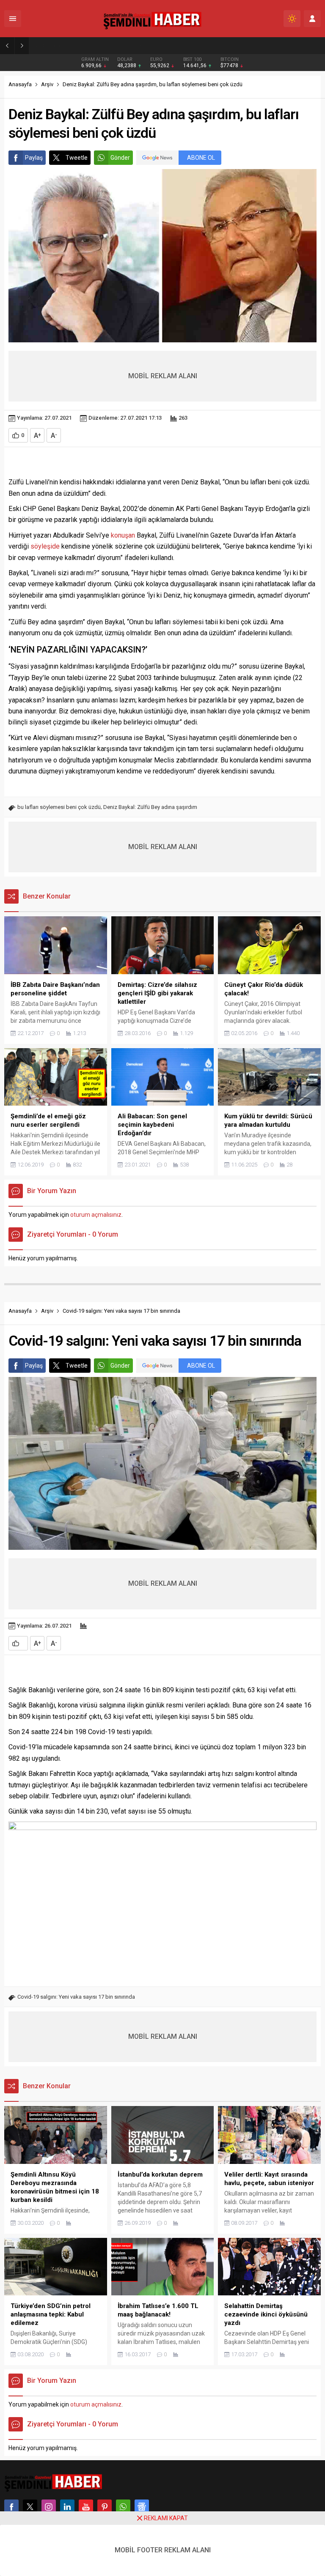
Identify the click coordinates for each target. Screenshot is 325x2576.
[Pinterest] (105, 2507)
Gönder (120, 158)
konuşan (123, 535)
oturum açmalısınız (96, 1215)
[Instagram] (49, 2507)
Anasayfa (20, 84)
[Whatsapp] (123, 2507)
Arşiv (47, 84)
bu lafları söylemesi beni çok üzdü (59, 807)
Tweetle (77, 158)
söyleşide (45, 546)
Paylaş (34, 158)
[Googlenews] (142, 2507)
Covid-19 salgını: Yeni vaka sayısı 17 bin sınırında (76, 1997)
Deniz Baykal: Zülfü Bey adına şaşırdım (150, 807)
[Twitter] (30, 2507)
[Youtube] (86, 2507)
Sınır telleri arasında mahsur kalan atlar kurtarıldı (101, 45)
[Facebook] (11, 2507)
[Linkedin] (67, 2507)
